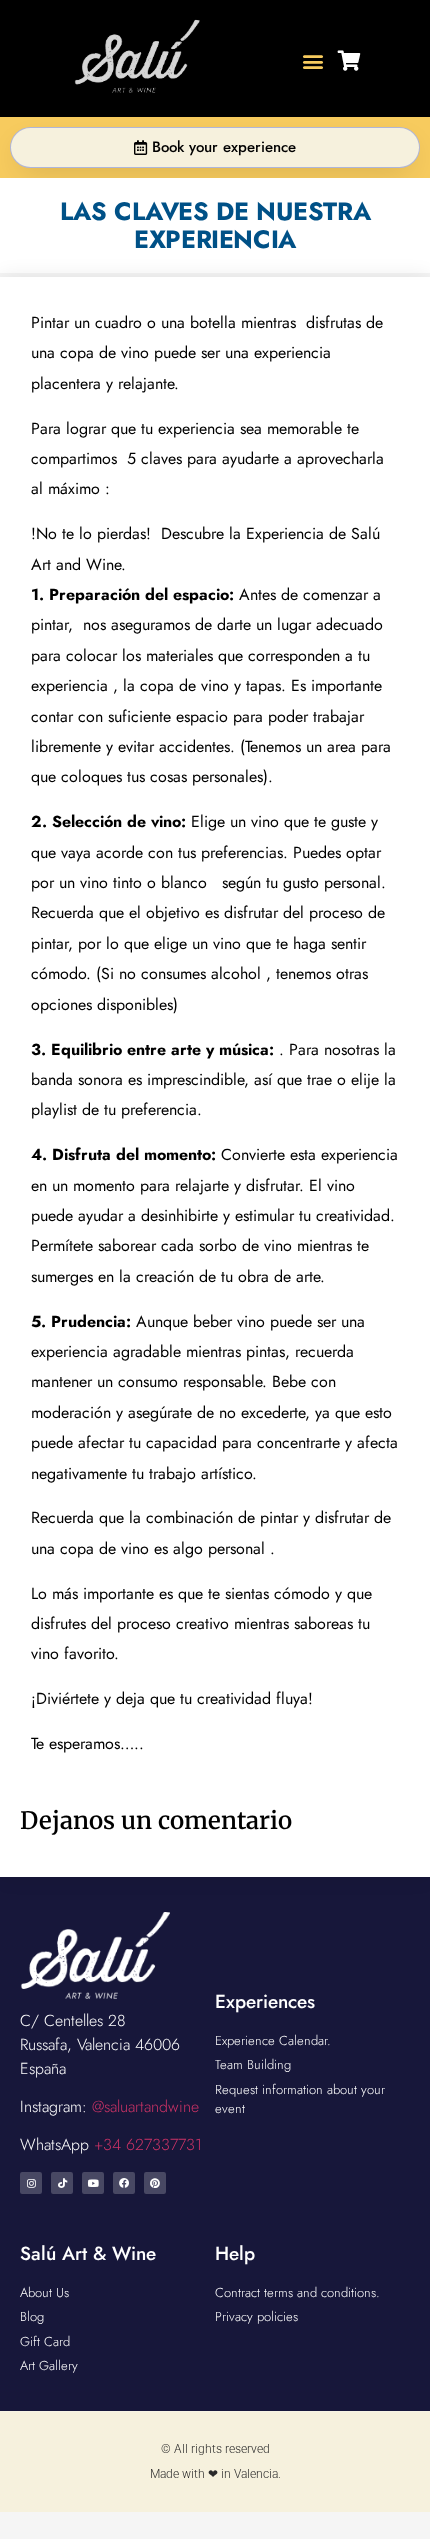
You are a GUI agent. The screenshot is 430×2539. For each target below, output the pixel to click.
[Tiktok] (62, 2183)
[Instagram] (31, 2183)
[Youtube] (93, 2183)
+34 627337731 (148, 2144)
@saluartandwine (145, 2106)
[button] (313, 61)
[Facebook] (124, 2183)
